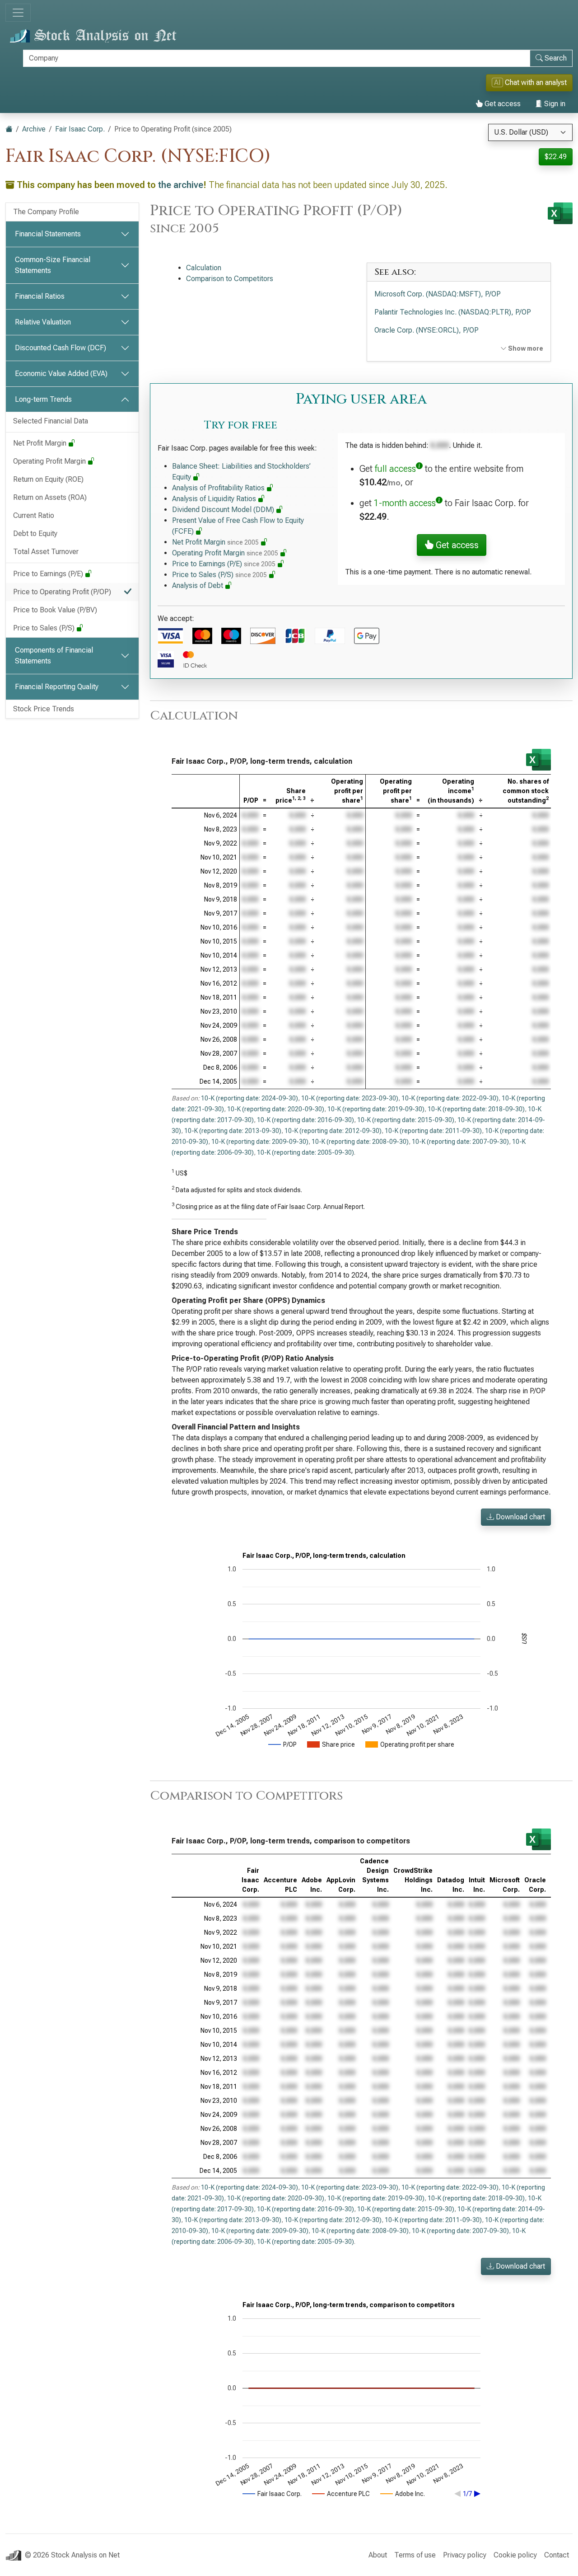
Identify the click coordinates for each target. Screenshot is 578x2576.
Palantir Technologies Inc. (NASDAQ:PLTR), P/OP (453, 312)
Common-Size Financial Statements (53, 265)
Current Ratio (34, 515)
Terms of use (415, 2555)
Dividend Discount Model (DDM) (224, 510)
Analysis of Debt (198, 585)
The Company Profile (46, 212)
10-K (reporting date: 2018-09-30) (476, 1109)
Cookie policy (515, 2555)
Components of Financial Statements (54, 656)
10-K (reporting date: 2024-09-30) (249, 1098)
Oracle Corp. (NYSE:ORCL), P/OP (427, 330)
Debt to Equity (35, 534)
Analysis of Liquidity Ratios (215, 499)
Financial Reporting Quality (57, 687)
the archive (181, 185)
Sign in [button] (554, 104)
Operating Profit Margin (50, 461)
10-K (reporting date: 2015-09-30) (406, 1120)
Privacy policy (465, 2555)
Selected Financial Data (51, 421)
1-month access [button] (405, 503)
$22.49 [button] (556, 157)
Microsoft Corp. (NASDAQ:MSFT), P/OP (438, 294)
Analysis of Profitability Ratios (219, 488)
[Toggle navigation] (18, 13)
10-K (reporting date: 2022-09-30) (450, 1098)
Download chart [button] (520, 1517)
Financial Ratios (40, 296)
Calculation (204, 268)
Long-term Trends (43, 399)
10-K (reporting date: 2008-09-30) (360, 1142)
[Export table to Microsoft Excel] (538, 760)
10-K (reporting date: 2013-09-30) (233, 1131)
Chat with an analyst (530, 82)
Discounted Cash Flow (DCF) (61, 348)
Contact (557, 2555)
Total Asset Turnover (46, 552)
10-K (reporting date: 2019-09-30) (376, 1109)
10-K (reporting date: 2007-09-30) (460, 1142)
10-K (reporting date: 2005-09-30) (305, 1152)
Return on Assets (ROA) (50, 497)
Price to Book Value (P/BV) (55, 610)
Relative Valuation (43, 322)
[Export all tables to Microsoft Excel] (560, 213)
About (378, 2555)
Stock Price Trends (44, 709)
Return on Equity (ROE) (48, 479)
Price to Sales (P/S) (45, 628)
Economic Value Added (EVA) (61, 374)
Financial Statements (48, 234)
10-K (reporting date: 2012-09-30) (333, 1131)
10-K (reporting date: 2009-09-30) (260, 1142)
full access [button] (395, 469)
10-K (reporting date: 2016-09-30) (305, 1120)
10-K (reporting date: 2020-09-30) (276, 1109)
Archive (34, 129)
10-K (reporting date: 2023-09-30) (350, 1098)
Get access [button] (456, 545)
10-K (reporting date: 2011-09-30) (433, 1131)
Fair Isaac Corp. (80, 129)
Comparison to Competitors (230, 279)
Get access (502, 104)
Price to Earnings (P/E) (49, 574)
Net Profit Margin (41, 443)
